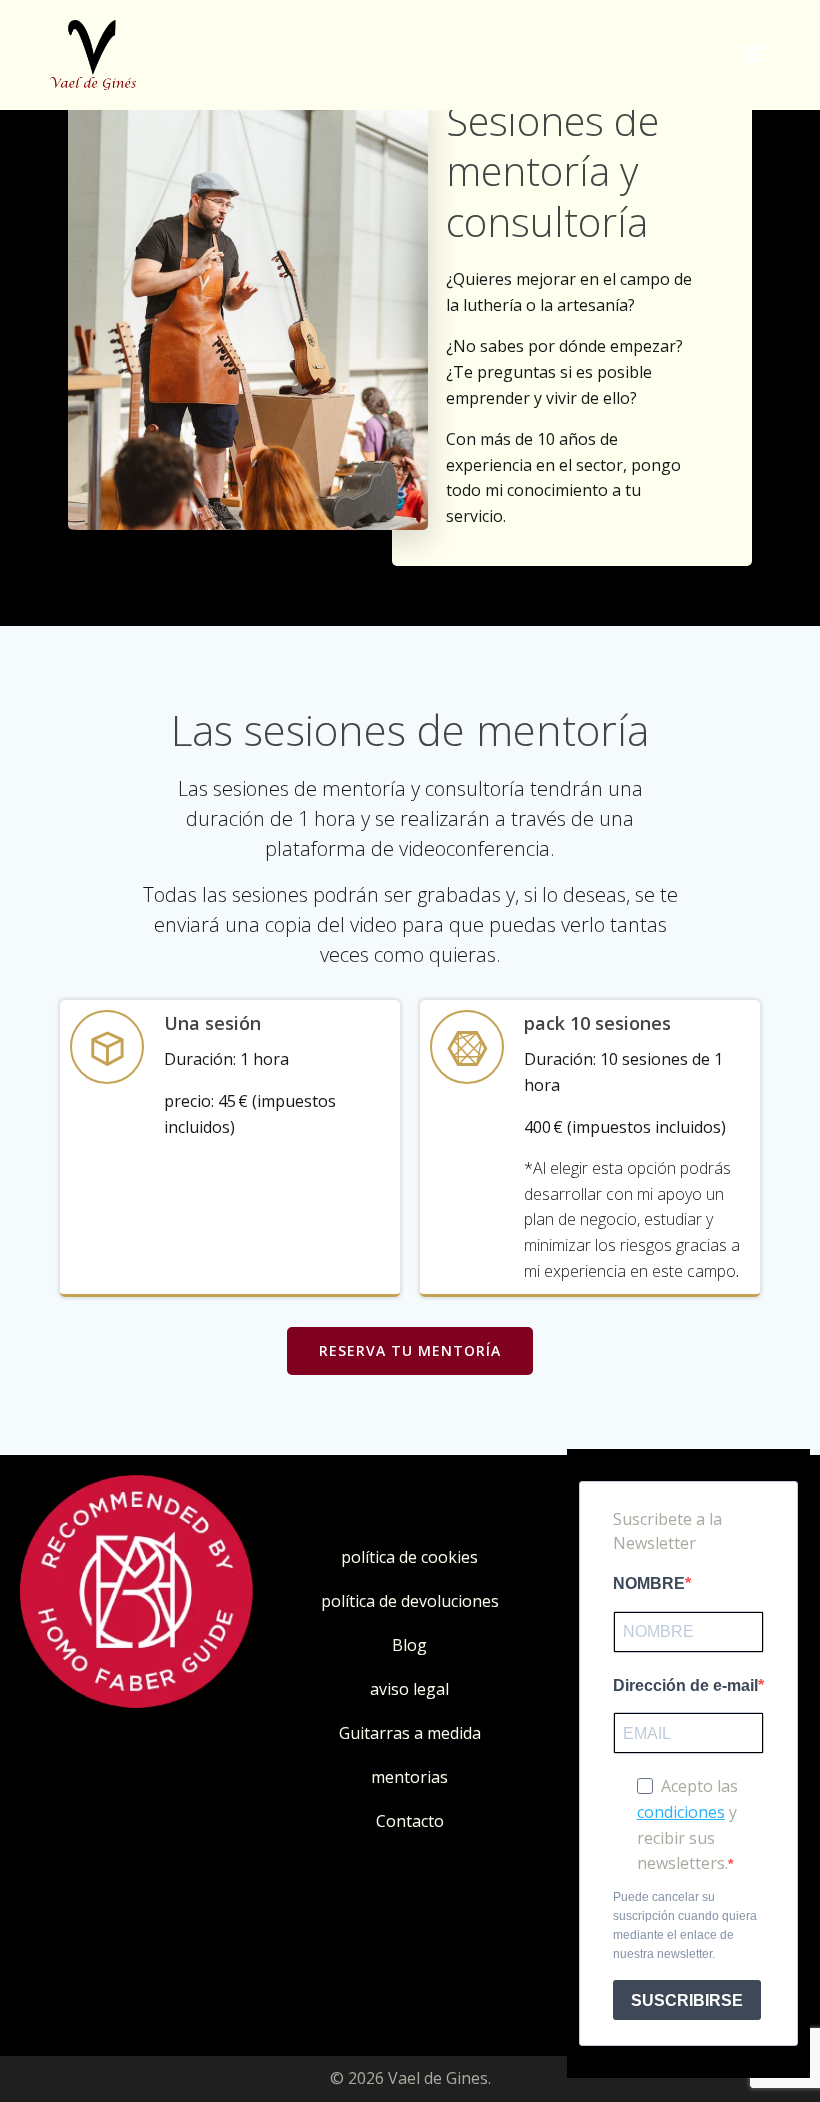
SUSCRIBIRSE (687, 2000)
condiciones (681, 1812)
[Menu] (753, 55)
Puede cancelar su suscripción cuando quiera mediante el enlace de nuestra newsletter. (685, 1926)
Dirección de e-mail (685, 1685)
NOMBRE (649, 1583)
